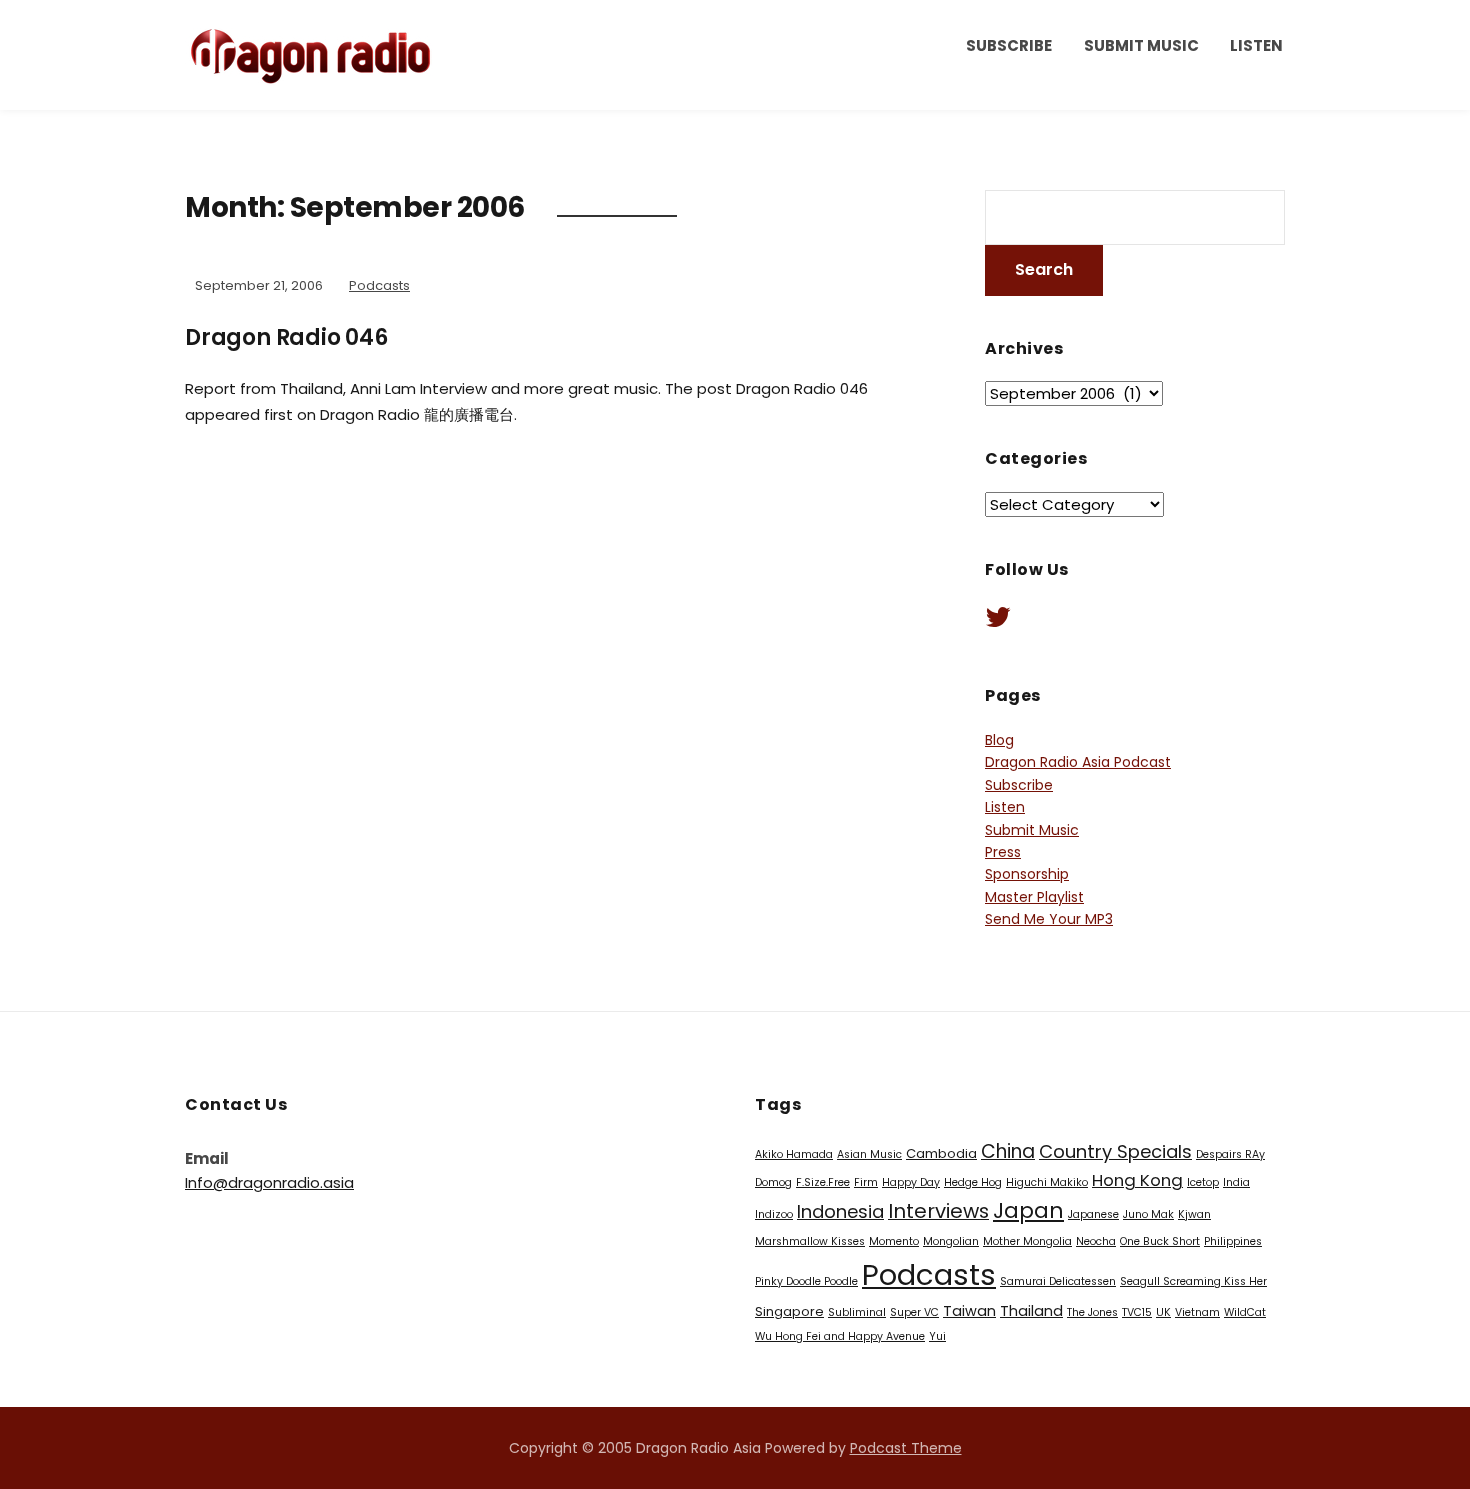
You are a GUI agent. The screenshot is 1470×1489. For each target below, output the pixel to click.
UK (1163, 1312)
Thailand (1031, 1311)
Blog (999, 740)
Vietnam (1197, 1312)
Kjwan (1194, 1214)
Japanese (1093, 1214)
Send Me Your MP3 (1049, 919)
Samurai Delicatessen (1058, 1281)
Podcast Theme (906, 1448)
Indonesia (840, 1211)
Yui (937, 1336)
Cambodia (941, 1153)
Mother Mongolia (1027, 1241)
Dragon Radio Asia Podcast (1078, 762)
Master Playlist (1034, 897)
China (1008, 1151)
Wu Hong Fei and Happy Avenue (840, 1336)
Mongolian (951, 1241)
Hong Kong (1137, 1180)
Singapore (789, 1311)
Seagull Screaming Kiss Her (1193, 1281)
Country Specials (1115, 1151)
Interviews (938, 1211)
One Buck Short (1160, 1241)
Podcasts (379, 285)
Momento (894, 1241)
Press (1003, 852)
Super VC (914, 1312)
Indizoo (774, 1214)
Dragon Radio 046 (286, 337)
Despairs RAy (1230, 1154)
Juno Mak (1148, 1214)
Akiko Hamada (794, 1154)
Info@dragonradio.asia (269, 1182)
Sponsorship (1027, 874)
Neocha (1096, 1241)
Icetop (1203, 1182)
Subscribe (1009, 45)
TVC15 (1137, 1312)
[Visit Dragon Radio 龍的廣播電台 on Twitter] (998, 622)
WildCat (1245, 1312)
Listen (1256, 45)
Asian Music (869, 1154)
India (1236, 1182)
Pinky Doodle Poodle (806, 1281)
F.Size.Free (823, 1182)
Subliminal (857, 1312)
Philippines (1233, 1241)
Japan (1028, 1210)
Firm (866, 1182)
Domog (773, 1182)
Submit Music (1141, 45)
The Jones (1092, 1312)
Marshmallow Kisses (810, 1241)
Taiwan (969, 1311)
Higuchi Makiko (1047, 1182)
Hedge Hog (973, 1182)
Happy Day (911, 1182)
